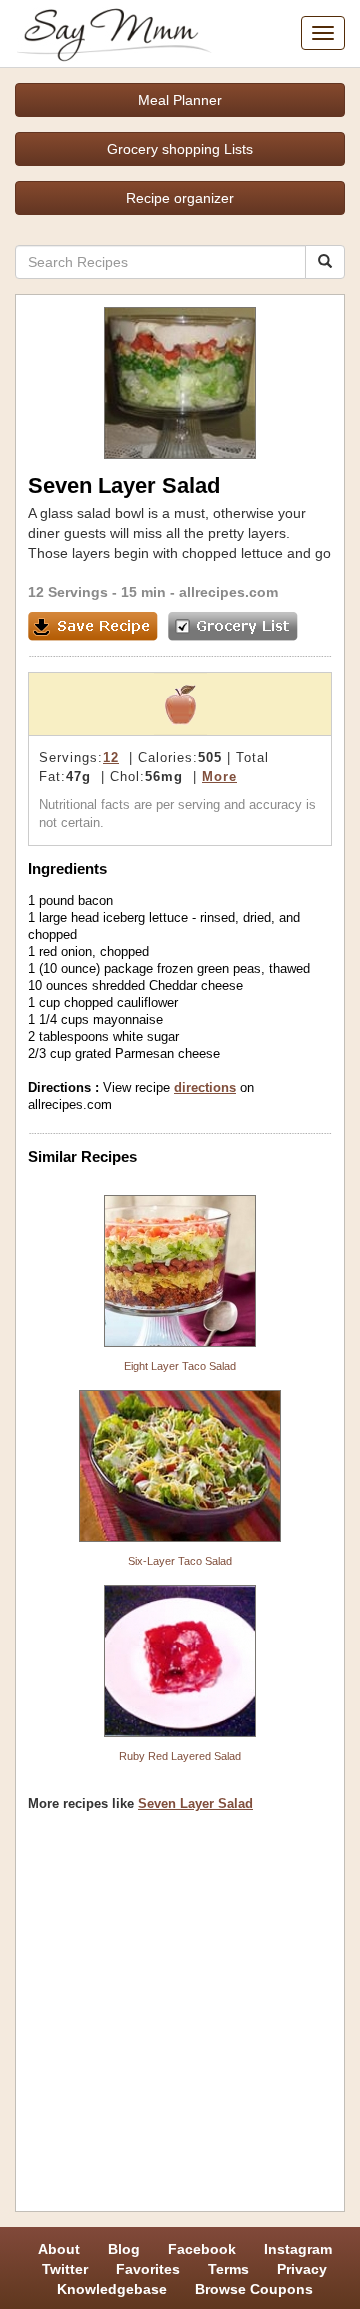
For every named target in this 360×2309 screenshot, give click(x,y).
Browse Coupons (254, 2289)
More (219, 776)
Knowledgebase (112, 2289)
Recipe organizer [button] (180, 198)
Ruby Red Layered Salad (180, 1756)
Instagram (298, 2249)
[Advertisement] (180, 2019)
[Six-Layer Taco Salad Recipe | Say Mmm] (180, 1466)
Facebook (202, 2249)
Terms (228, 2269)
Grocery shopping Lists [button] (180, 149)
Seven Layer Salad (195, 1803)
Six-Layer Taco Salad (180, 1561)
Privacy (302, 2269)
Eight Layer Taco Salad (180, 1366)
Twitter (65, 2269)
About (59, 2249)
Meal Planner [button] (180, 100)
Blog (124, 2249)
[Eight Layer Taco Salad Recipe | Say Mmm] (180, 1271)
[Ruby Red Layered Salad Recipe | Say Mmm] (180, 1661)
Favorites (148, 2269)
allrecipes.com (228, 592)
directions (205, 1087)
